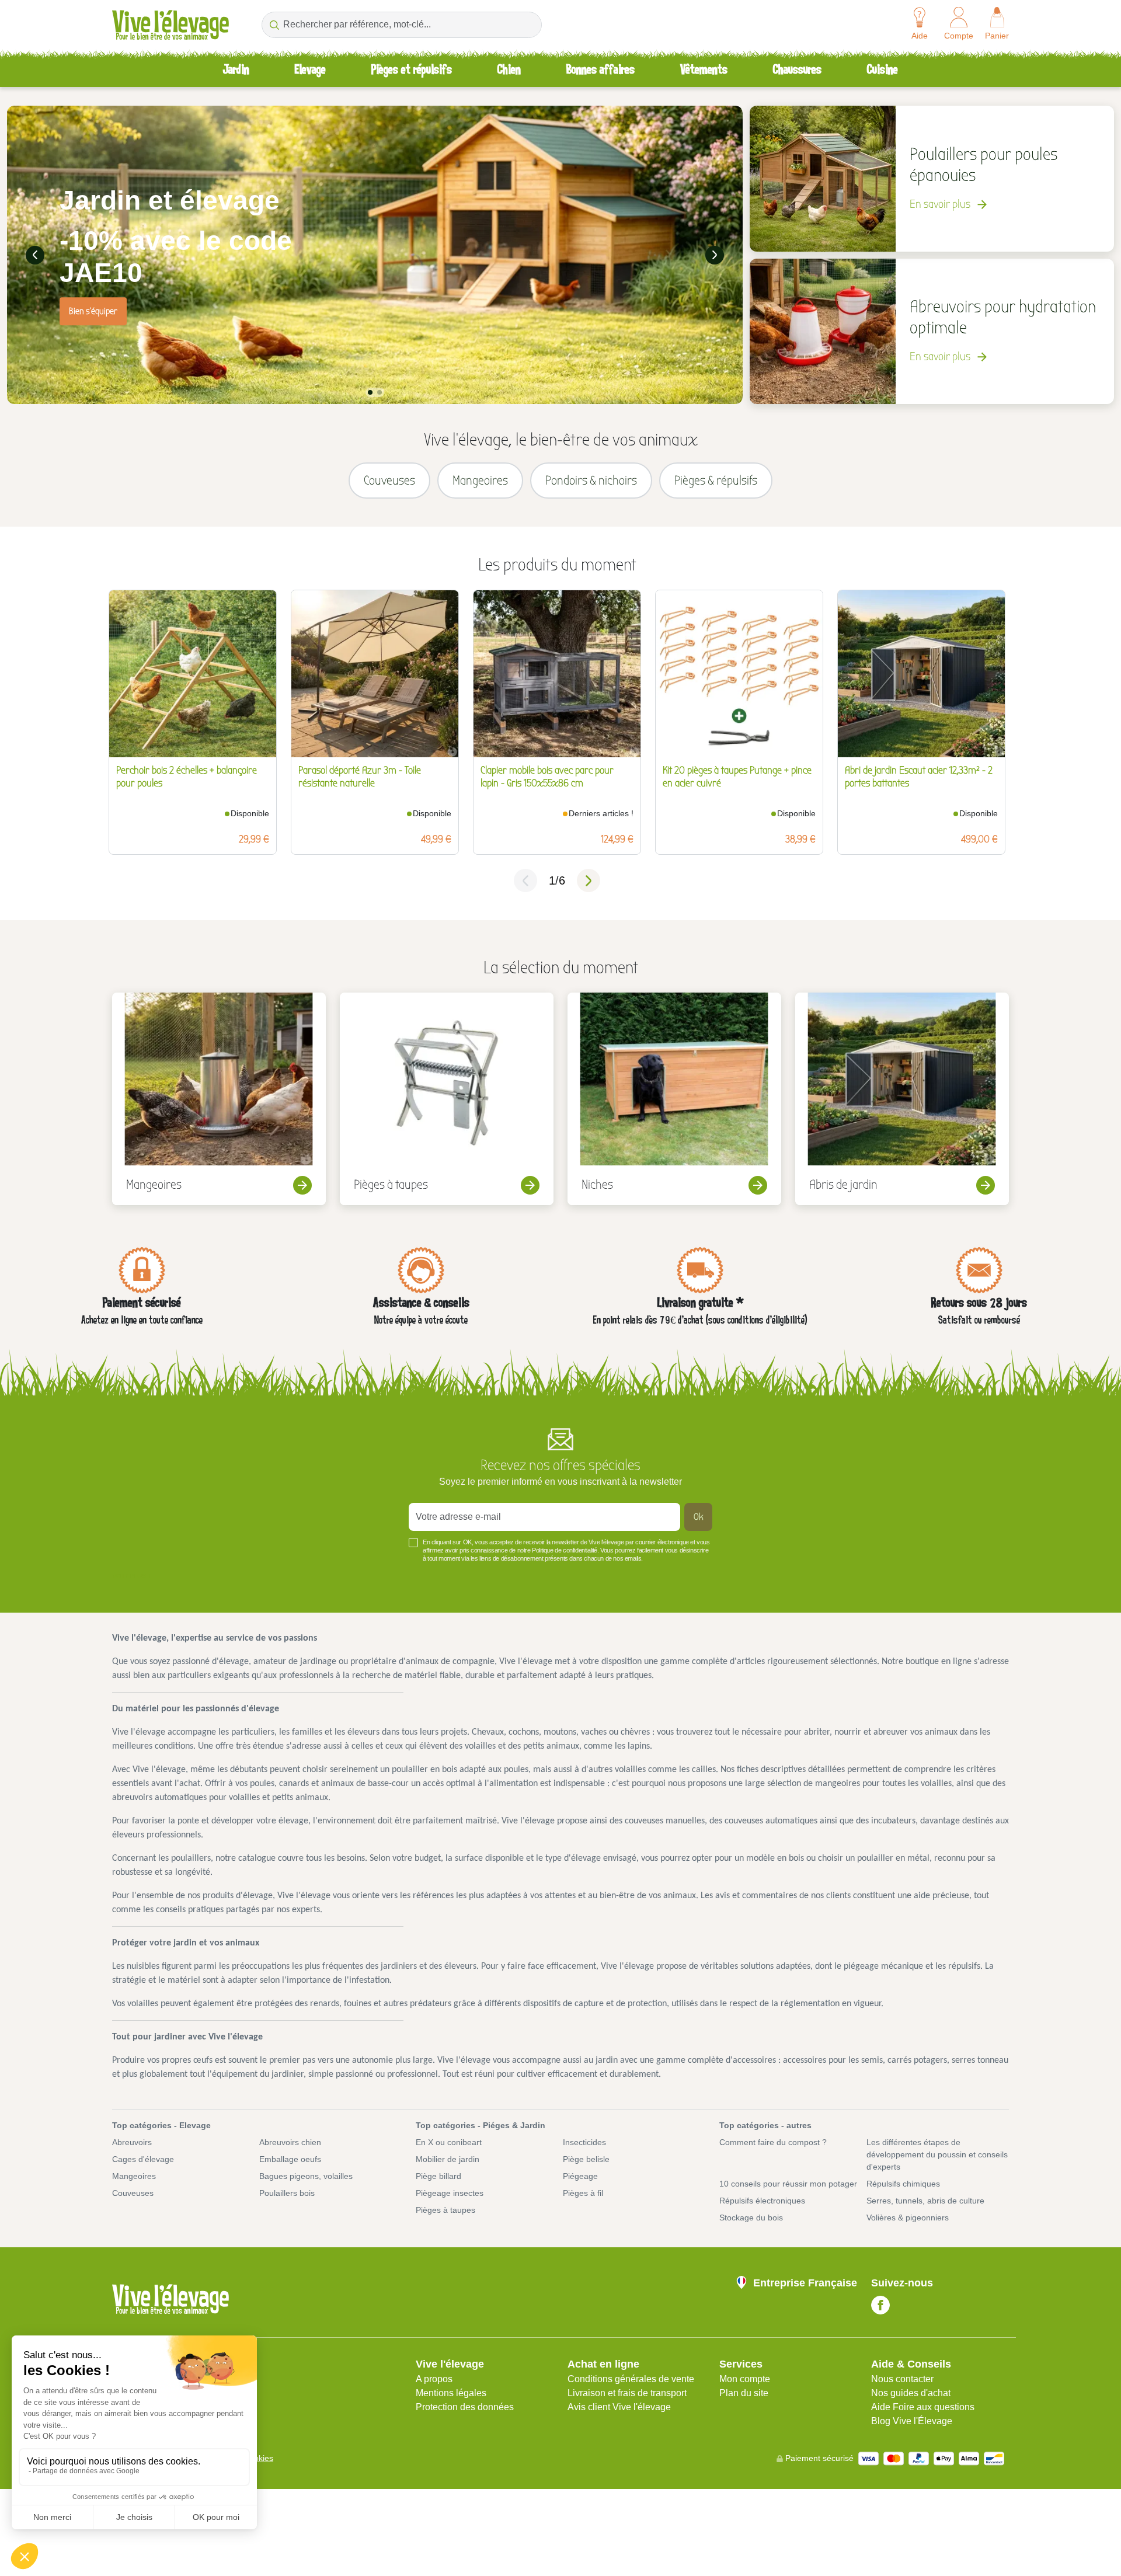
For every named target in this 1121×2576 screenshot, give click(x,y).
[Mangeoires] (219, 1099)
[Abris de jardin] (902, 1099)
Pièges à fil (583, 2193)
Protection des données (465, 2407)
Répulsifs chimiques (903, 2184)
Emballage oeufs (290, 2159)
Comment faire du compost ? (773, 2142)
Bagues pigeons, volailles (306, 2176)
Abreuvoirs (132, 2142)
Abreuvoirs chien (290, 2142)
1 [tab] (370, 392)
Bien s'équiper (93, 311)
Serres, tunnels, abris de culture (925, 2201)
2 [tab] (380, 392)
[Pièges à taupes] (447, 1099)
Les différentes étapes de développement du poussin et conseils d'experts (937, 2154)
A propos (434, 2379)
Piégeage (580, 2176)
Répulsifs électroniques (762, 2201)
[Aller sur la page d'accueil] (170, 25)
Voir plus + (132, 1576)
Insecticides (584, 2142)
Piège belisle (586, 2159)
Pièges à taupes (445, 2210)
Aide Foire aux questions (923, 2407)
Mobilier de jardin (448, 2159)
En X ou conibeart (449, 2142)
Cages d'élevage (143, 2159)
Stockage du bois (751, 2218)
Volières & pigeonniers (908, 2218)
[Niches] (674, 1099)
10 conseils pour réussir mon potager (788, 2184)
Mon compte (745, 2379)
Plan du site (744, 2393)
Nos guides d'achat (911, 2393)
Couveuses (133, 2193)
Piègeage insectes (450, 2193)
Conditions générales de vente (631, 2379)
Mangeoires (134, 2176)
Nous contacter (902, 2379)
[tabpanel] (375, 255)
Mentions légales (451, 2393)
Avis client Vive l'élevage (619, 2407)
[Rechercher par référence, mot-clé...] (274, 25)
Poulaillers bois (287, 2193)
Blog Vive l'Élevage (912, 2421)
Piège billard (438, 2176)
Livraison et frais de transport (627, 2393)
